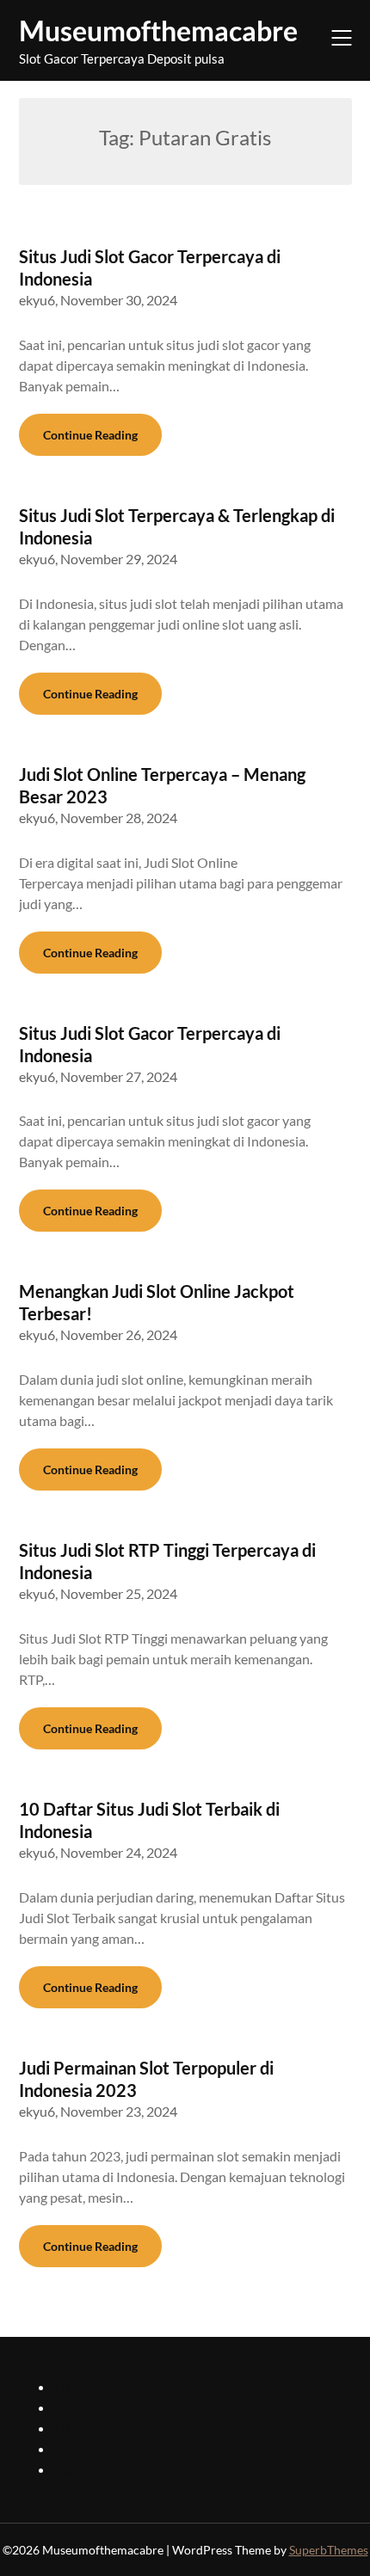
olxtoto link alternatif (116, 2448)
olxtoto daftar (95, 2428)
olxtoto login (91, 2407)
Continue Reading (90, 435)
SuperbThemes (329, 2550)
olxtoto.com (89, 2469)
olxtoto (75, 2386)
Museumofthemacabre (158, 31)
